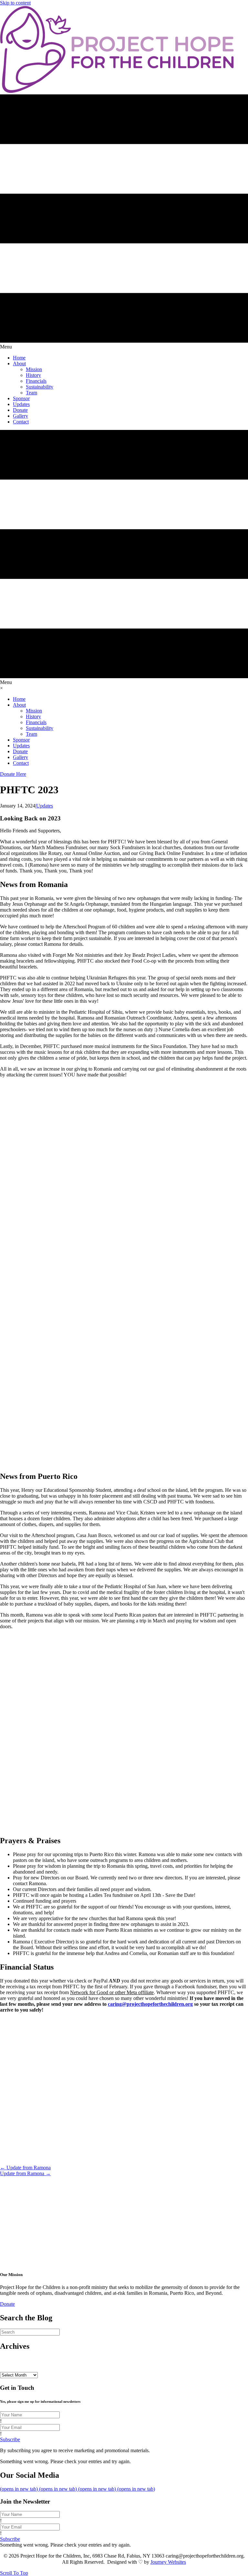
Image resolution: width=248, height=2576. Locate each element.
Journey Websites (168, 2562)
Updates (45, 806)
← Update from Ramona (25, 2168)
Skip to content (15, 3)
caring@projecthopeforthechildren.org (150, 2004)
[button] (7, 2304)
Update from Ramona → (25, 2173)
